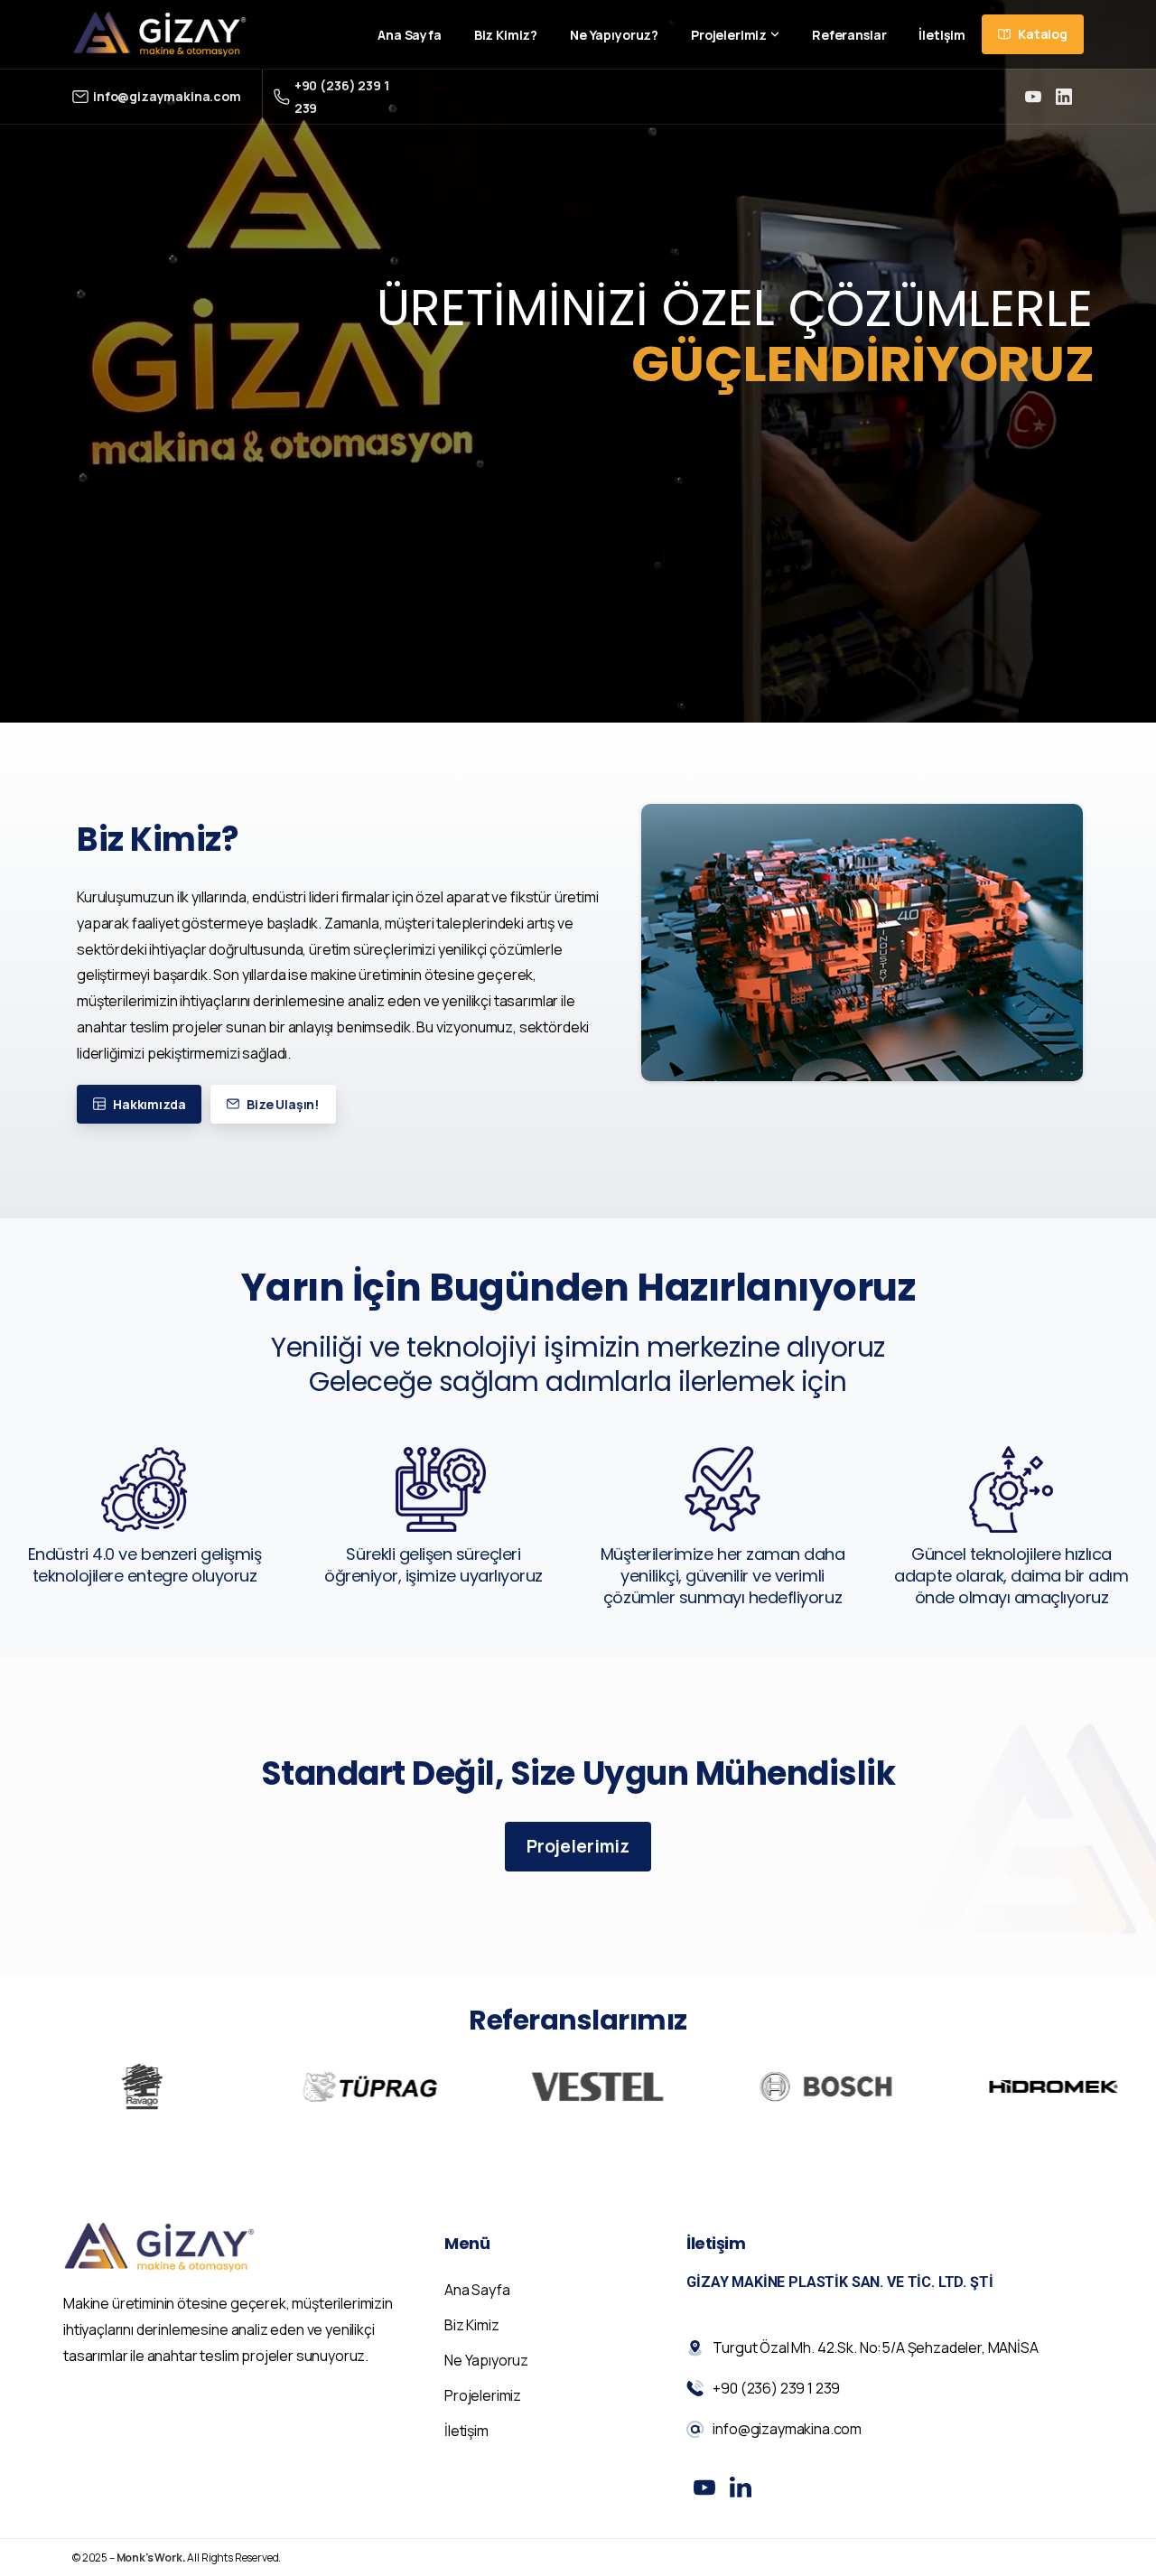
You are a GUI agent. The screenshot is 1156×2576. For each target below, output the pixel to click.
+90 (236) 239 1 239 (342, 97)
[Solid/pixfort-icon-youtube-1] (704, 2487)
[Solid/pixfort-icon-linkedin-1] (741, 2487)
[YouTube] (1033, 97)
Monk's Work (149, 2557)
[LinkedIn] (1064, 97)
